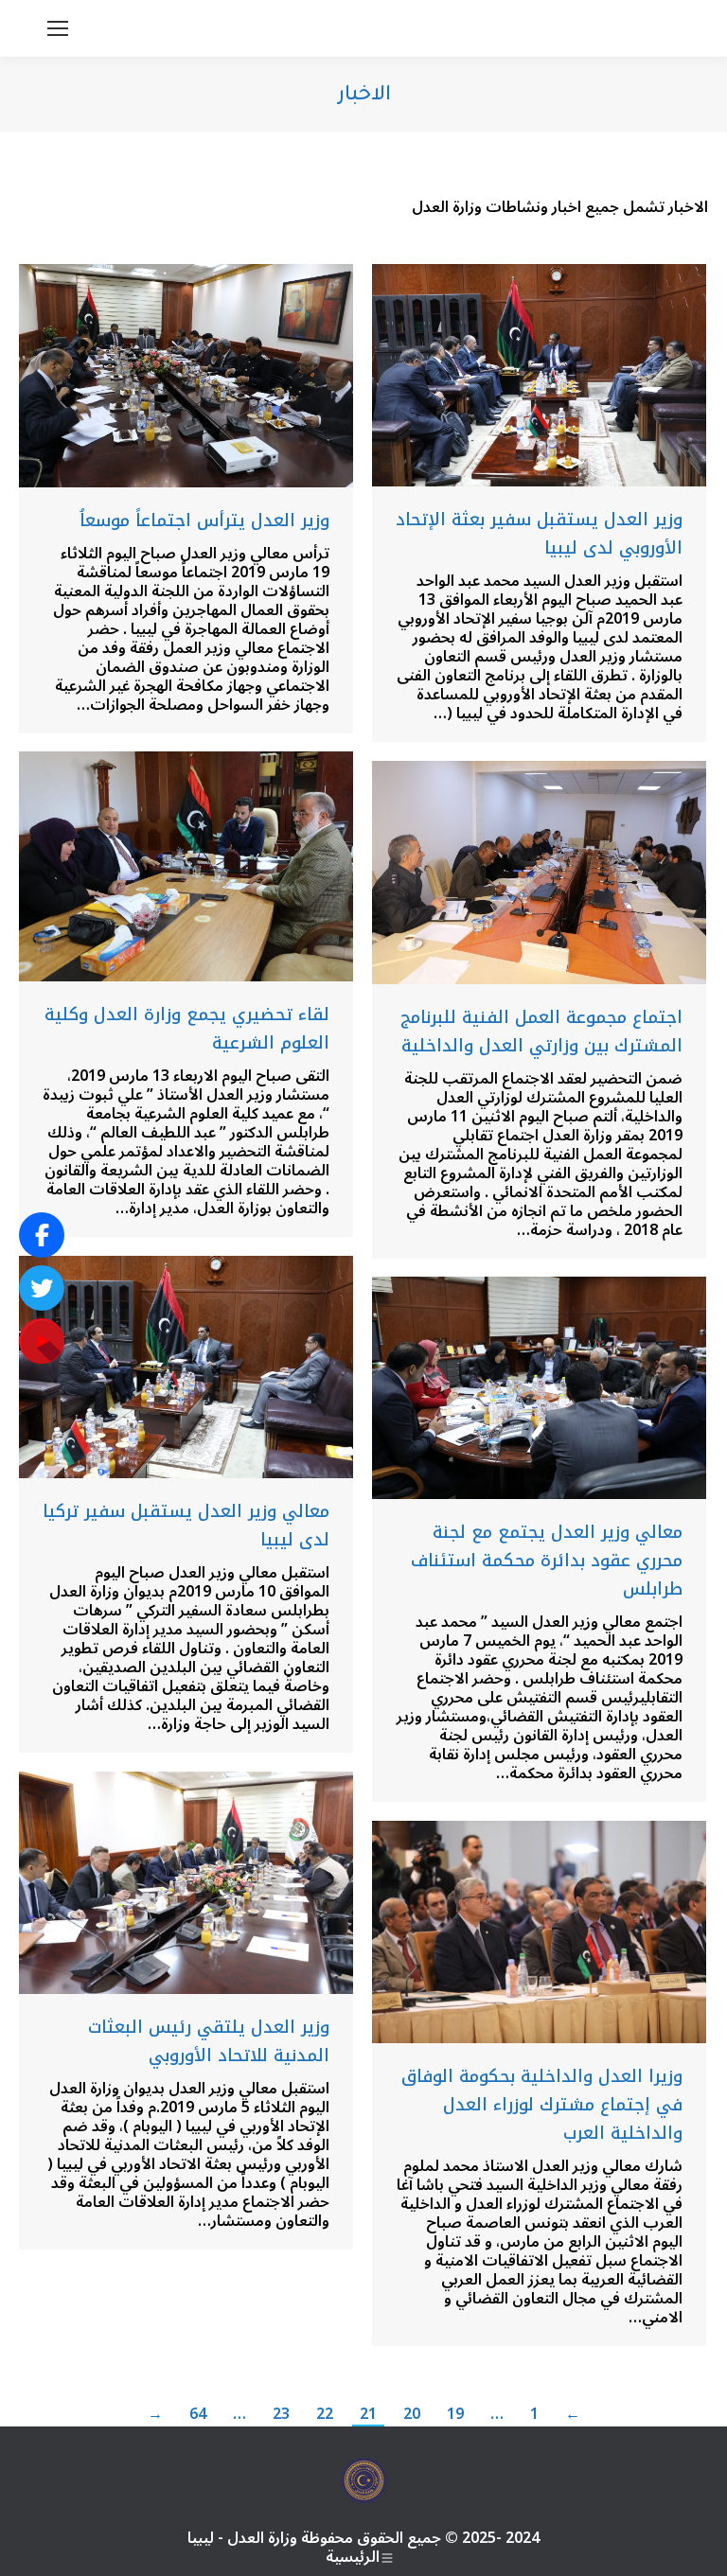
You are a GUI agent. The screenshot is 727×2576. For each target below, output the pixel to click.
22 (325, 2414)
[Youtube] (42, 1341)
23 (281, 2414)
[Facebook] (42, 1235)
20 (412, 2414)
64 (198, 2414)
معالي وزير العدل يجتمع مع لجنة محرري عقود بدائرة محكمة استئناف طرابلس (547, 1561)
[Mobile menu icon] (58, 28)
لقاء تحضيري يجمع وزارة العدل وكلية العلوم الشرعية (187, 1029)
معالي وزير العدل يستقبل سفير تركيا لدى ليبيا (186, 1526)
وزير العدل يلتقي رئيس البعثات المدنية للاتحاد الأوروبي (209, 2041)
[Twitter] (42, 1288)
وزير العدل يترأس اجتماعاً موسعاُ (204, 520)
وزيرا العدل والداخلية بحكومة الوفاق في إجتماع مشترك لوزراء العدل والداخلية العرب (542, 2105)
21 (368, 2414)
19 (455, 2414)
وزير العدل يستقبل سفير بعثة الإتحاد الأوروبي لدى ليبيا (539, 534)
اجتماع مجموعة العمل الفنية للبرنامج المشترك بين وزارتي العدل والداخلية (541, 1032)
